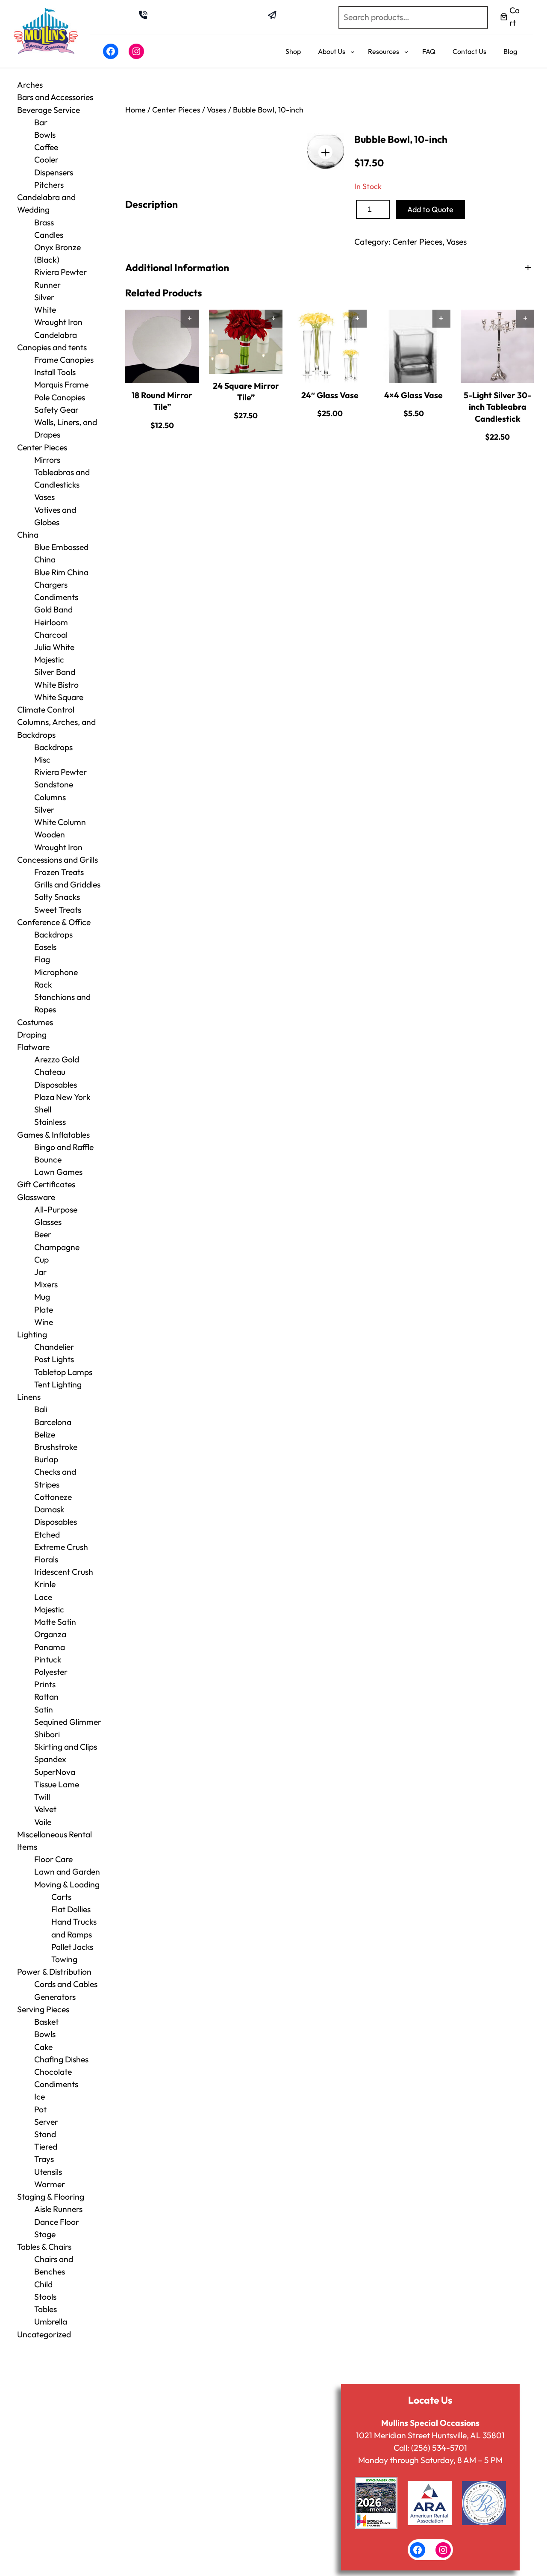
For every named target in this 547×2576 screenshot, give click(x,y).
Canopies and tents (52, 347)
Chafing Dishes (61, 2059)
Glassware (36, 1197)
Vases (44, 497)
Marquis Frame (61, 384)
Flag (42, 959)
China (28, 535)
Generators (55, 1997)
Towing (64, 1959)
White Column (60, 822)
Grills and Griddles (67, 884)
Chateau (50, 1072)
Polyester (51, 1672)
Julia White (54, 647)
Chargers (51, 585)
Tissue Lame (57, 1784)
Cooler (46, 160)
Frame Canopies (64, 360)
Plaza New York (62, 1097)
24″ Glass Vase (330, 395)
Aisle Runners (58, 2209)
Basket (46, 2022)
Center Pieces (42, 447)
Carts (61, 1897)
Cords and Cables (66, 1984)
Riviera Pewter (60, 272)
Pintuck (48, 1659)
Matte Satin (55, 1622)
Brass (44, 222)
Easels (45, 947)
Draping (32, 1035)
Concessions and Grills (57, 860)
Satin (44, 1709)
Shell (43, 1109)
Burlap (46, 1459)
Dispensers (54, 172)
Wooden (50, 834)
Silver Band (55, 672)
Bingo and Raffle (64, 1147)
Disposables (56, 1085)
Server (46, 2122)
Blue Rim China (61, 572)
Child (43, 2284)
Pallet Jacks (72, 1947)
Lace (43, 1597)
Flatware (33, 1047)
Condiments (56, 597)
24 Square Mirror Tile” (246, 392)
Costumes (35, 1022)
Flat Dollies (71, 1909)
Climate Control (46, 710)
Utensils (48, 2172)
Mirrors (47, 460)
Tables (46, 2309)
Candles (49, 235)
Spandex (50, 1759)
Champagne (57, 1247)
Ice (40, 2097)
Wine (44, 1322)
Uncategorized (44, 2334)
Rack (43, 985)
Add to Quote (430, 209)
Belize (45, 1434)
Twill (42, 1797)
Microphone (56, 972)
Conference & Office (54, 922)
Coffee (46, 147)
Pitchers (49, 185)
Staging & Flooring (51, 2197)
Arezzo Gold (57, 1059)
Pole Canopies (60, 397)
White (45, 310)
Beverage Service (49, 110)
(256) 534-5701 (439, 2448)
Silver (44, 297)
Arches (30, 85)
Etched (47, 1535)
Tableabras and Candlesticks (62, 478)
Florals (46, 1559)
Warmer (50, 2184)
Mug (42, 1297)
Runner (47, 285)
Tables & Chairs (44, 2247)
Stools (45, 2297)
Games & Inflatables (53, 1135)
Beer (43, 1234)
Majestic (49, 660)
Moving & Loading (67, 1884)
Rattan (46, 1697)
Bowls (45, 135)
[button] (325, 152)
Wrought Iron (58, 847)
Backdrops (53, 747)
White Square (59, 697)
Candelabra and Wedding (46, 203)
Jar (40, 1272)
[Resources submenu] (406, 52)
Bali (41, 1409)
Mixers (46, 1284)
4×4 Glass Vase (413, 395)
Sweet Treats (58, 910)
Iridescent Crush (64, 1572)
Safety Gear (56, 410)
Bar (41, 122)
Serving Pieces (43, 2009)
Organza (50, 1634)
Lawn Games (58, 1172)
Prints (45, 1684)
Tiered (46, 2147)
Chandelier (54, 1347)
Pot (40, 2109)
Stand (45, 2134)
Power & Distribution (54, 1972)
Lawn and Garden (67, 1872)
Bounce (48, 1159)
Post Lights (54, 1359)
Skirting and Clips (66, 1747)
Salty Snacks (57, 897)
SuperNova (55, 1772)
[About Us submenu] (353, 52)
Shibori (47, 1734)
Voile (43, 1822)
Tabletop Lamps (63, 1372)
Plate (44, 1310)
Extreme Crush (61, 1547)
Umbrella (51, 2322)
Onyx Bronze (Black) (57, 253)
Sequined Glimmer (68, 1722)
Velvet (45, 1809)
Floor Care (53, 1859)
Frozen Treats (59, 872)
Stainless (50, 1122)
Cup (41, 1260)
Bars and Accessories (55, 97)
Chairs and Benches (54, 2265)
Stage (45, 2234)
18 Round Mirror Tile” (162, 401)
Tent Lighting (58, 1384)
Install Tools (55, 372)
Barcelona (53, 1422)
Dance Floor (57, 2222)
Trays (44, 2159)
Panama (50, 1647)
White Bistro (56, 685)
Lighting (32, 1334)
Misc (42, 760)
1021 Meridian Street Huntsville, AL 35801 (430, 2435)
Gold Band (53, 609)
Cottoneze (53, 1497)
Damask (49, 1509)
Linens (29, 1397)
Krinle (45, 1584)
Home (135, 110)
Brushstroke (56, 1447)
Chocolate (53, 2072)
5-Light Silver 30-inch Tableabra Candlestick (497, 407)
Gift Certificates (46, 1184)
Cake (43, 2047)
